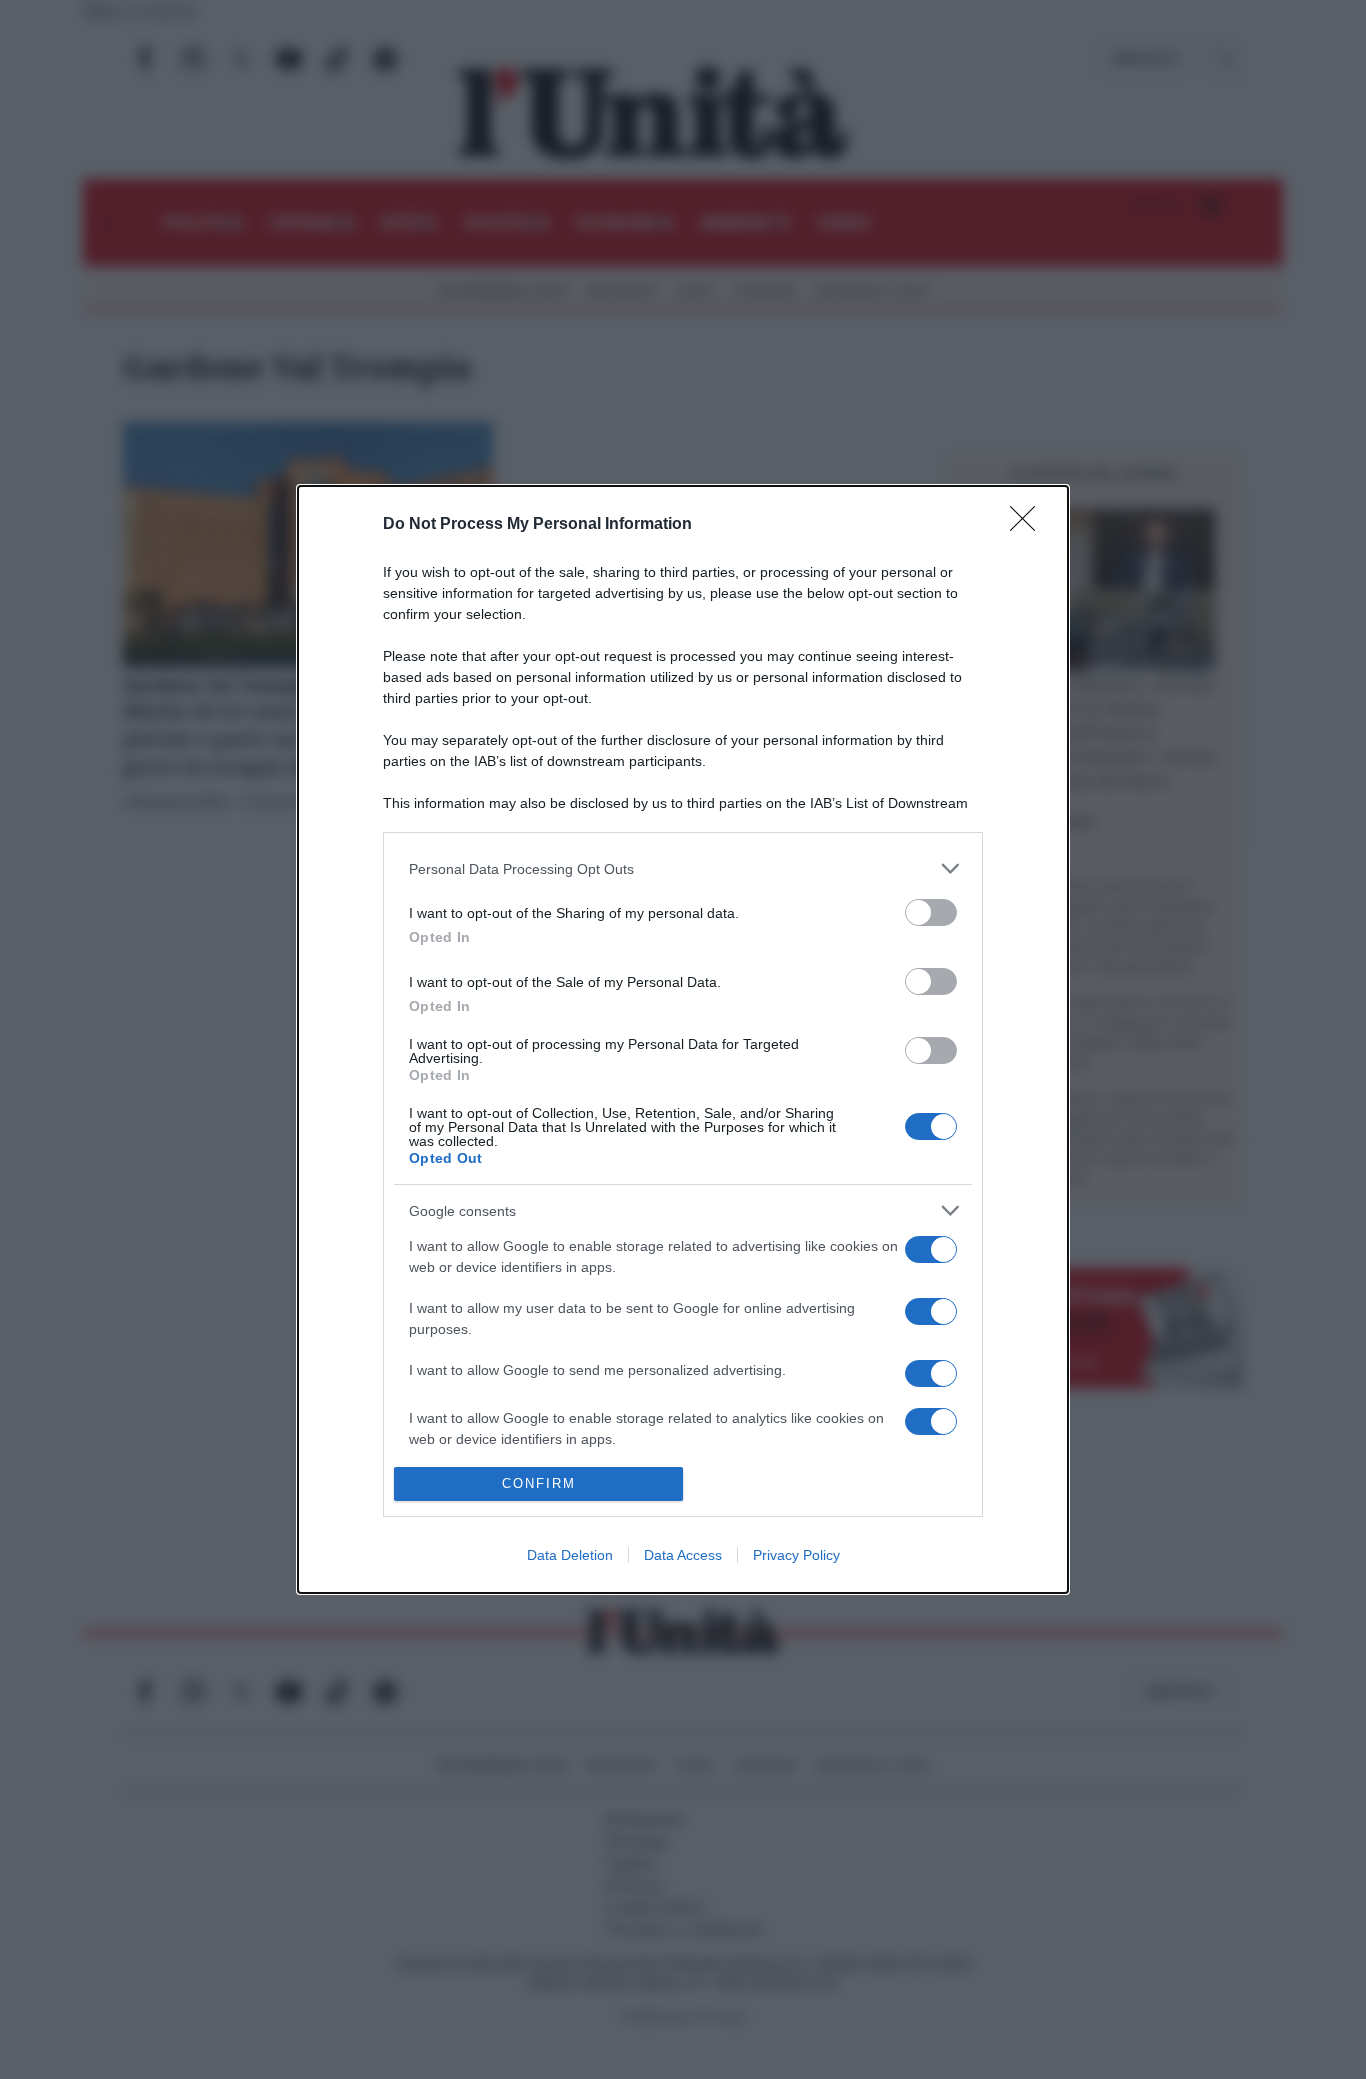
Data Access (683, 1555)
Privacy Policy (796, 1555)
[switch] (931, 912)
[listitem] (683, 868)
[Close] (1029, 525)
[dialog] (683, 1039)
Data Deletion (570, 1555)
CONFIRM (539, 1483)
